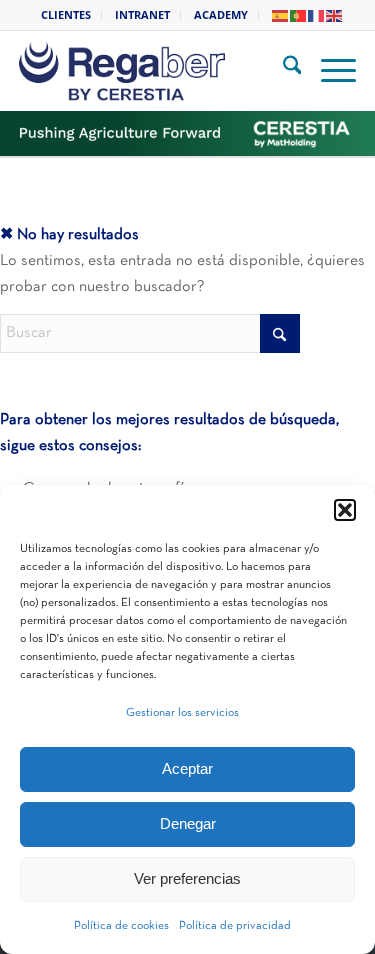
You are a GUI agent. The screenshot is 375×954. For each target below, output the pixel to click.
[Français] (317, 14)
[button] (345, 510)
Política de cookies (121, 926)
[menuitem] (66, 15)
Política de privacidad (235, 926)
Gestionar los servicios (182, 713)
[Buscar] (282, 71)
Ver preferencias (187, 878)
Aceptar (187, 768)
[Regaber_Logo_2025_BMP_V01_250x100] (159, 71)
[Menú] (328, 71)
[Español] (281, 14)
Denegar (188, 823)
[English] (335, 14)
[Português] (299, 14)
